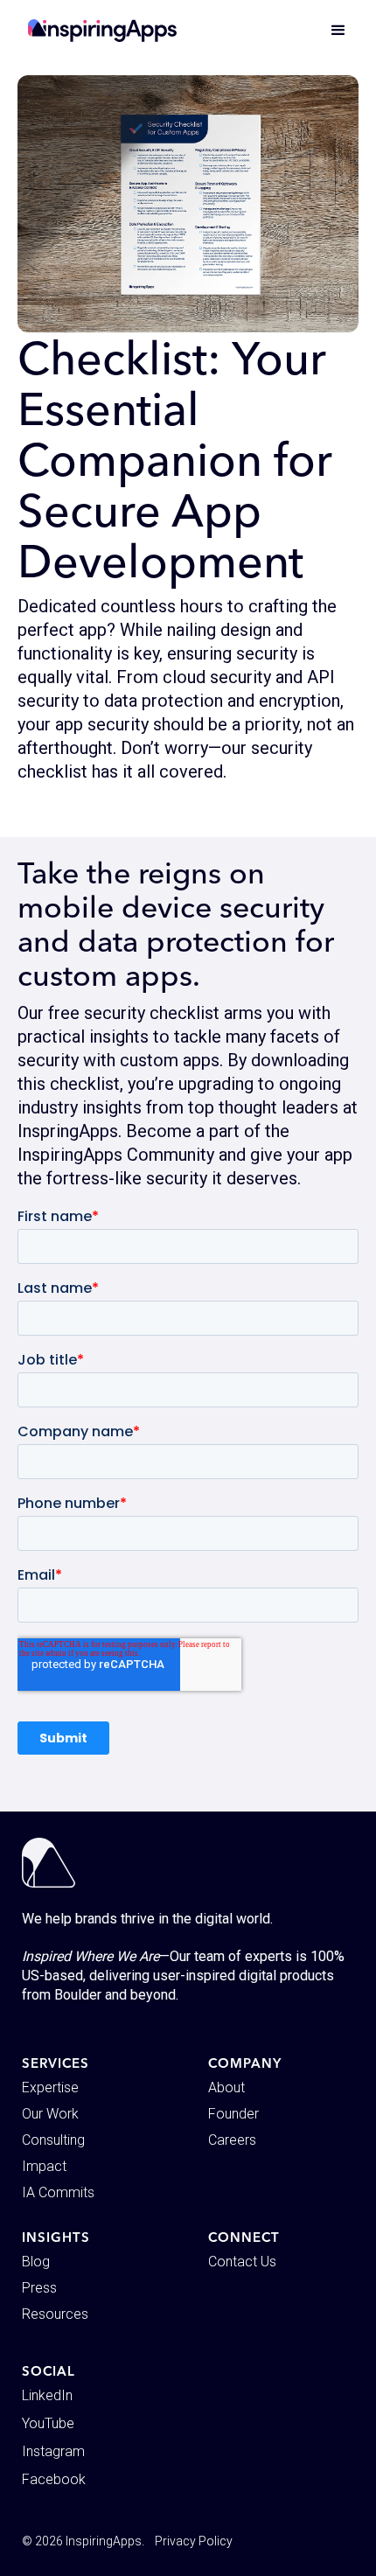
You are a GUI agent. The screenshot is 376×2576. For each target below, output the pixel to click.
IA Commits (58, 2192)
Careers (232, 2140)
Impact (44, 2166)
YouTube (48, 2423)
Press (39, 2288)
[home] (102, 31)
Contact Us (242, 2262)
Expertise (50, 2087)
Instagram (53, 2451)
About (226, 2087)
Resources (55, 2314)
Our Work (50, 2114)
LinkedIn (47, 2395)
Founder (233, 2114)
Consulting (53, 2140)
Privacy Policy (194, 2541)
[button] (331, 31)
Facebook (54, 2479)
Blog (36, 2262)
